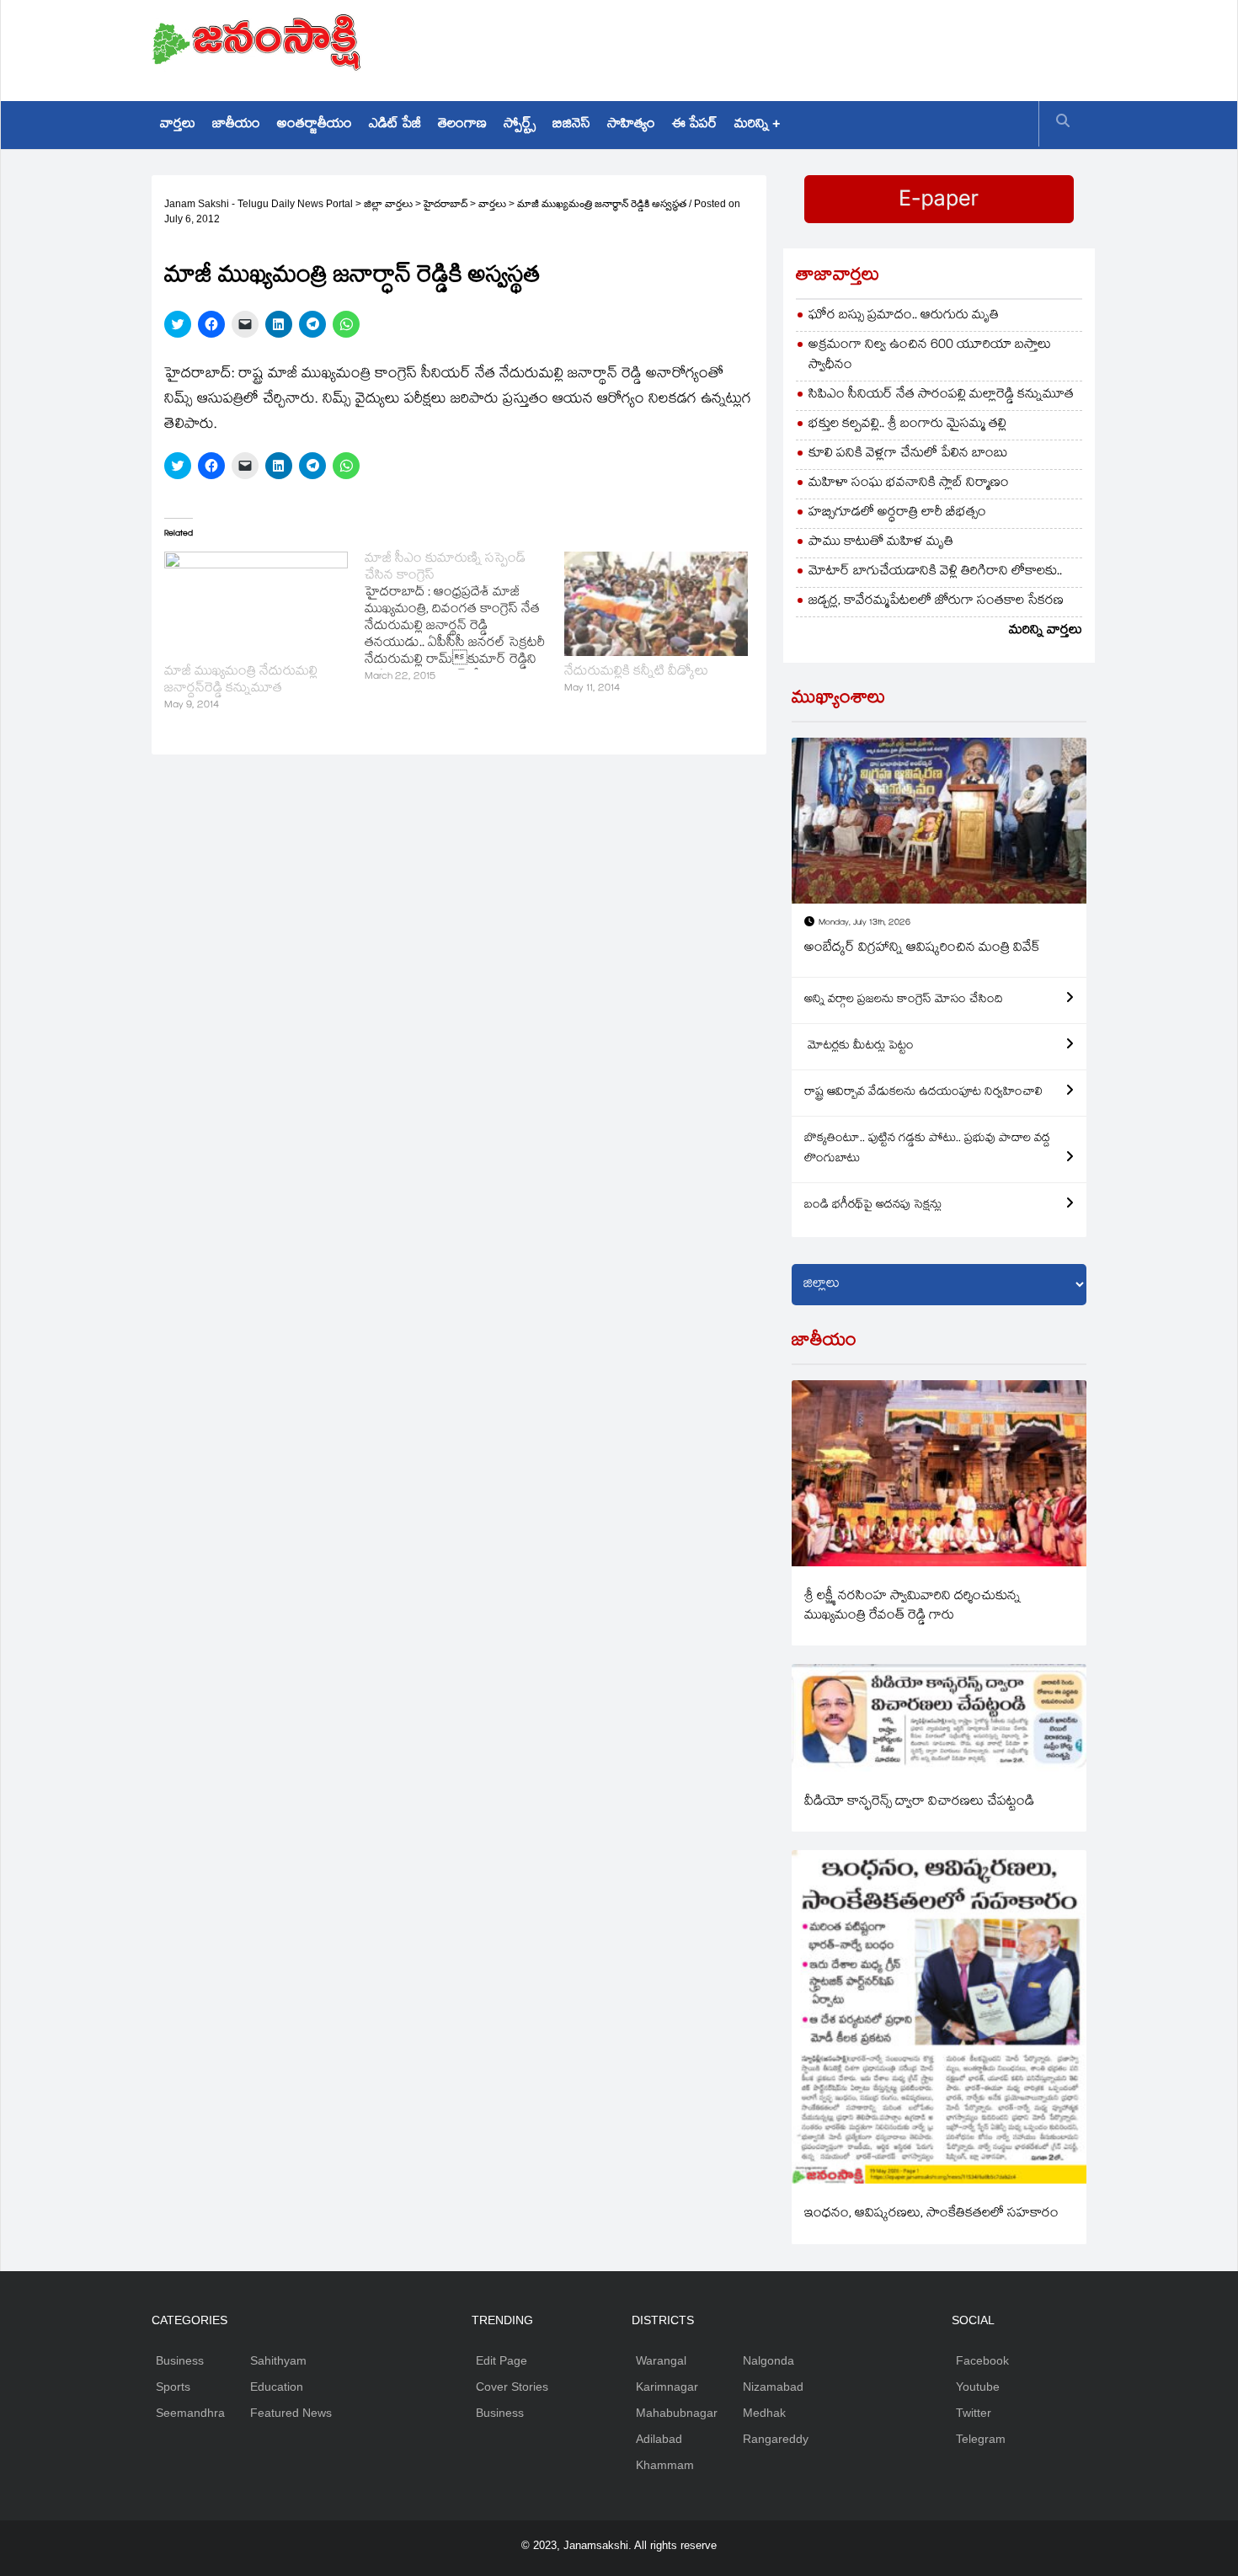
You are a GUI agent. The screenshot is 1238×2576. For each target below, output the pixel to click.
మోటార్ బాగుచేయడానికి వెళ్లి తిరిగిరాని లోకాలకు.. (935, 572)
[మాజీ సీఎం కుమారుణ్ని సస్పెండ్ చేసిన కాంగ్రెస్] (465, 619)
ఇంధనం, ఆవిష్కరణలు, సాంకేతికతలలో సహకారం (931, 2214)
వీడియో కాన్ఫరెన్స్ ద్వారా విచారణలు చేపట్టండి (919, 1803)
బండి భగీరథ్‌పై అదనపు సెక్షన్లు (873, 1206)
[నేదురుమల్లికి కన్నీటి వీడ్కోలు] (656, 604)
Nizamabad (773, 2387)
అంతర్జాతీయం (315, 125)
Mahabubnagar (677, 2413)
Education (277, 2387)
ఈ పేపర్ (695, 125)
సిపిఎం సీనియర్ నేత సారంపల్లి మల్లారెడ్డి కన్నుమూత (941, 395)
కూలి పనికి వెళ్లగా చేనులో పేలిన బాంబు (908, 454)
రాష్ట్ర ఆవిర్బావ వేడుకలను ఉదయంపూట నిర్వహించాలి (923, 1093)
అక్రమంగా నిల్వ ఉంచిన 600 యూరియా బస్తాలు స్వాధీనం (930, 356)
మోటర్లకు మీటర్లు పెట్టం (859, 1047)
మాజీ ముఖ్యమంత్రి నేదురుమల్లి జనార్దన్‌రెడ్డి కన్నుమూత (241, 681)
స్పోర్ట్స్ (520, 125)
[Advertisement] (780, 46)
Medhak (764, 2413)
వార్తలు (178, 125)
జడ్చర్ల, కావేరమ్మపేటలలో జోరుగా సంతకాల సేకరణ (936, 602)
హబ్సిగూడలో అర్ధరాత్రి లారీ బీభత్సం (897, 513)
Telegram (981, 2439)
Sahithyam (278, 2360)
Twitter (974, 2413)
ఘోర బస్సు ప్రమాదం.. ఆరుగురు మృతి (904, 316)
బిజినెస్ (571, 125)
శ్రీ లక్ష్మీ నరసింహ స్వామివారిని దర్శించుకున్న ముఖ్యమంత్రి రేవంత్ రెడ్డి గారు (912, 1607)
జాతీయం (236, 125)
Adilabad (659, 2439)
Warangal (661, 2360)
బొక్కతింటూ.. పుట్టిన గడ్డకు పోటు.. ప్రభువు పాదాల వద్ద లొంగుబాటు (927, 1149)
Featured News (291, 2413)
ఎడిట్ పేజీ (395, 125)
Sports (173, 2387)
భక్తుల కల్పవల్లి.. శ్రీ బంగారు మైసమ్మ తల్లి (907, 425)
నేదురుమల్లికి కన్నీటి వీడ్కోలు (636, 672)
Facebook (982, 2360)
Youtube (978, 2387)
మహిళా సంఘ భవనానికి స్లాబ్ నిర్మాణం (909, 484)
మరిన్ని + (757, 125)
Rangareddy (776, 2439)
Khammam (665, 2465)
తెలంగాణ (462, 125)
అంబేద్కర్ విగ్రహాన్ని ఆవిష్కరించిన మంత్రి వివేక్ (922, 949)
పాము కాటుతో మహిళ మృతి (881, 543)
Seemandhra (190, 2413)
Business (180, 2360)
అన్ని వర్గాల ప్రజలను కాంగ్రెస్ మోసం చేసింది (904, 1000)
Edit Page (502, 2360)
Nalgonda (768, 2360)
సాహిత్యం (631, 125)
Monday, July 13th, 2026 (864, 923)
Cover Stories (512, 2387)
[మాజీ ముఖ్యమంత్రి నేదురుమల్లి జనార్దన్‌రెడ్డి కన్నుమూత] (256, 604)
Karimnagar (667, 2387)
